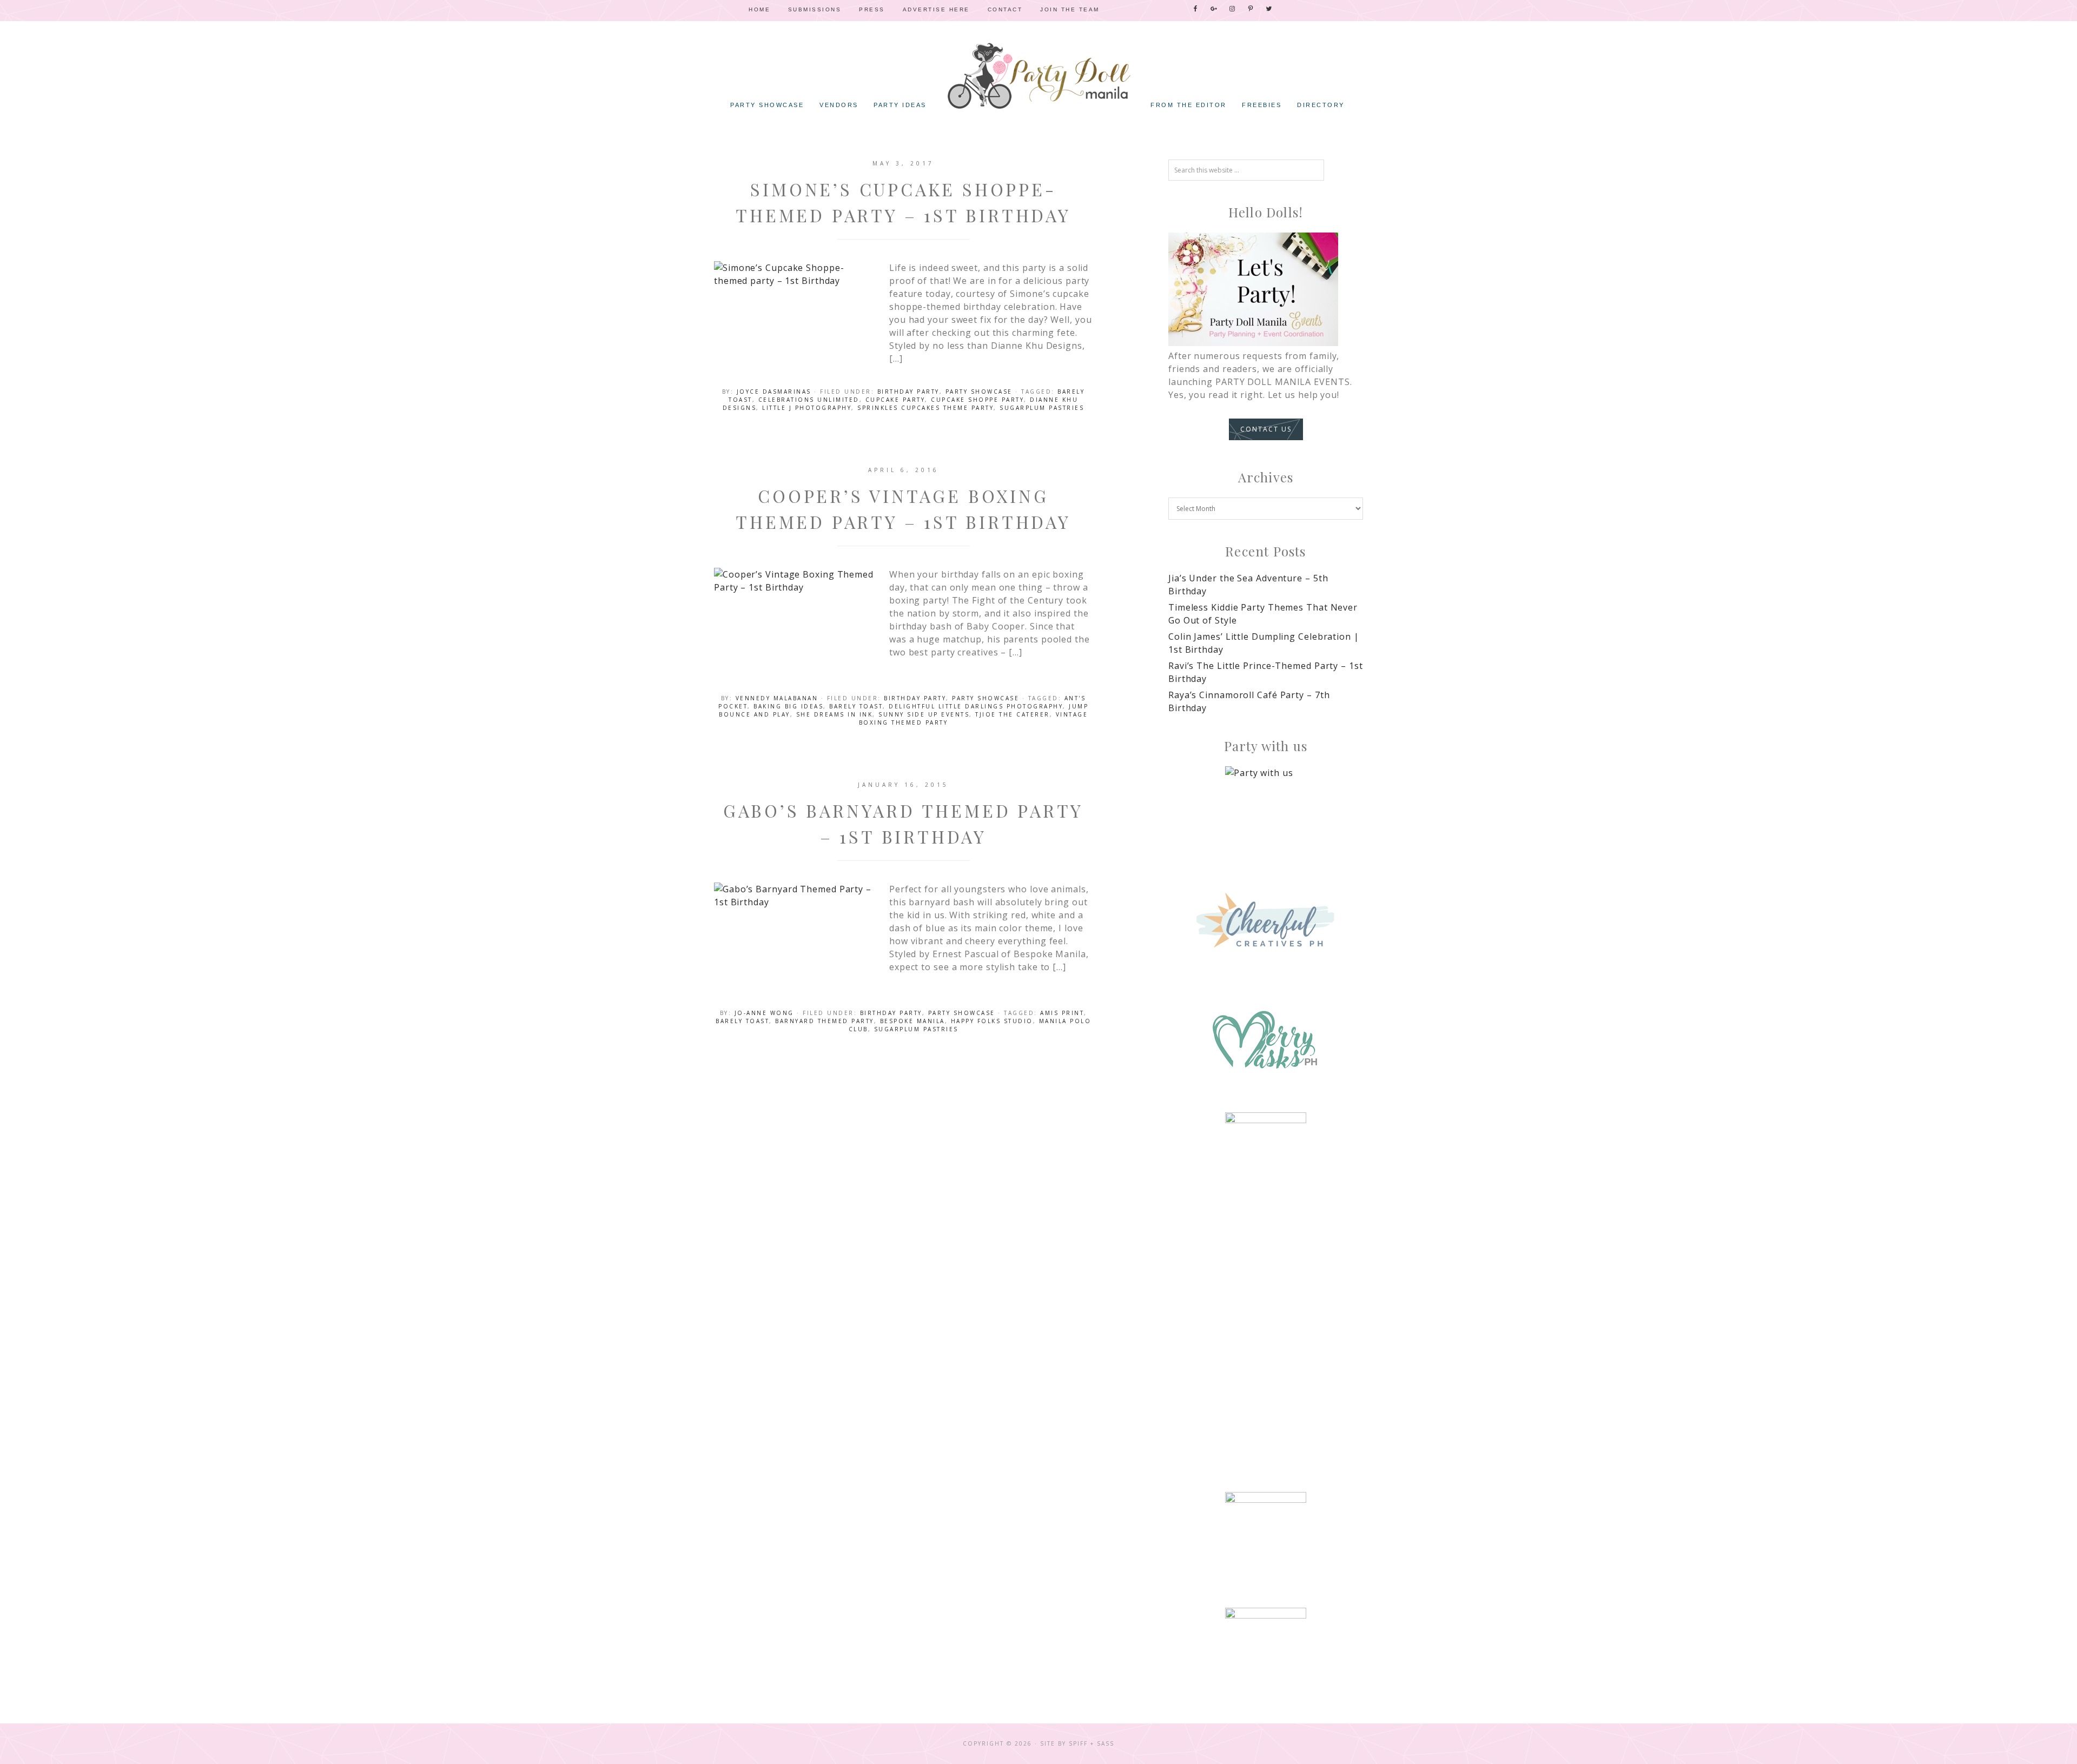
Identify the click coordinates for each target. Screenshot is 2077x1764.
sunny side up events (924, 714)
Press (872, 9)
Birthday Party (908, 392)
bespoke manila (912, 1021)
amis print (1062, 1013)
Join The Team (1070, 9)
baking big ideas (788, 706)
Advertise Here (936, 9)
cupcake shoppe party (977, 400)
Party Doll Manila (1038, 76)
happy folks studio (992, 1021)
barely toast (856, 706)
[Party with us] (1266, 807)
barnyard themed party (825, 1021)
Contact (1005, 9)
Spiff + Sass (1092, 1743)
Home (759, 9)
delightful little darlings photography (976, 706)
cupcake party (895, 400)
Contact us (1266, 429)
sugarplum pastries (1042, 408)
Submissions (815, 9)
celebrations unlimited (809, 400)
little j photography (807, 408)
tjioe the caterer (1013, 714)
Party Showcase (979, 392)
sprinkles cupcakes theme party (925, 408)
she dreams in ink (835, 714)
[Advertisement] (1266, 1304)
